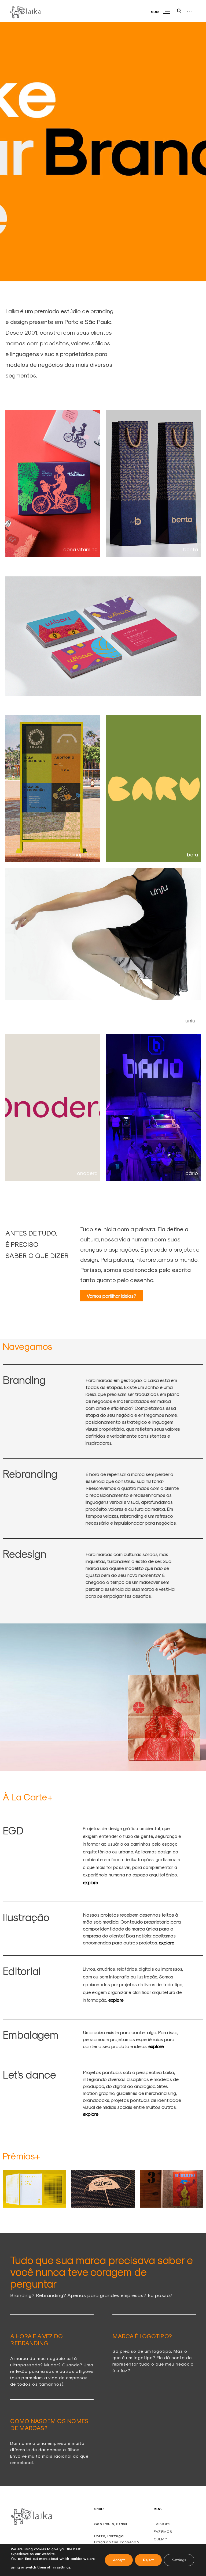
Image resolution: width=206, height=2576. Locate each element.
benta (191, 549)
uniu (190, 1020)
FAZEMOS (163, 2532)
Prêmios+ (22, 2156)
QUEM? (160, 2539)
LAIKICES (162, 2524)
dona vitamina (80, 549)
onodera (87, 1173)
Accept (119, 2560)
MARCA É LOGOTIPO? (142, 2336)
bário (192, 1173)
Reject (148, 2560)
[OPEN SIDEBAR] (190, 11)
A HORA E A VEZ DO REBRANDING (36, 2339)
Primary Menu (167, 12)
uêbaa (190, 702)
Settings (179, 2560)
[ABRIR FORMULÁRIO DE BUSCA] (179, 11)
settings (64, 2567)
